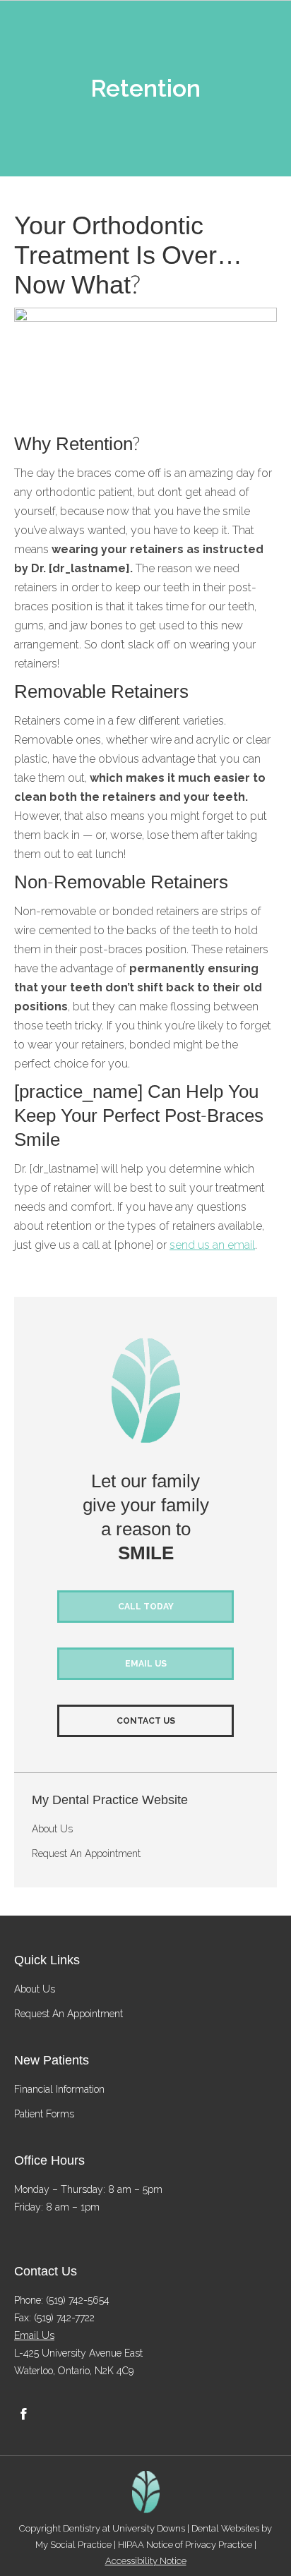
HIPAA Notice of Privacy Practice (185, 2545)
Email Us (34, 2335)
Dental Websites (225, 2528)
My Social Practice (73, 2545)
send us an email (212, 1245)
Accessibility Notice (146, 2561)
